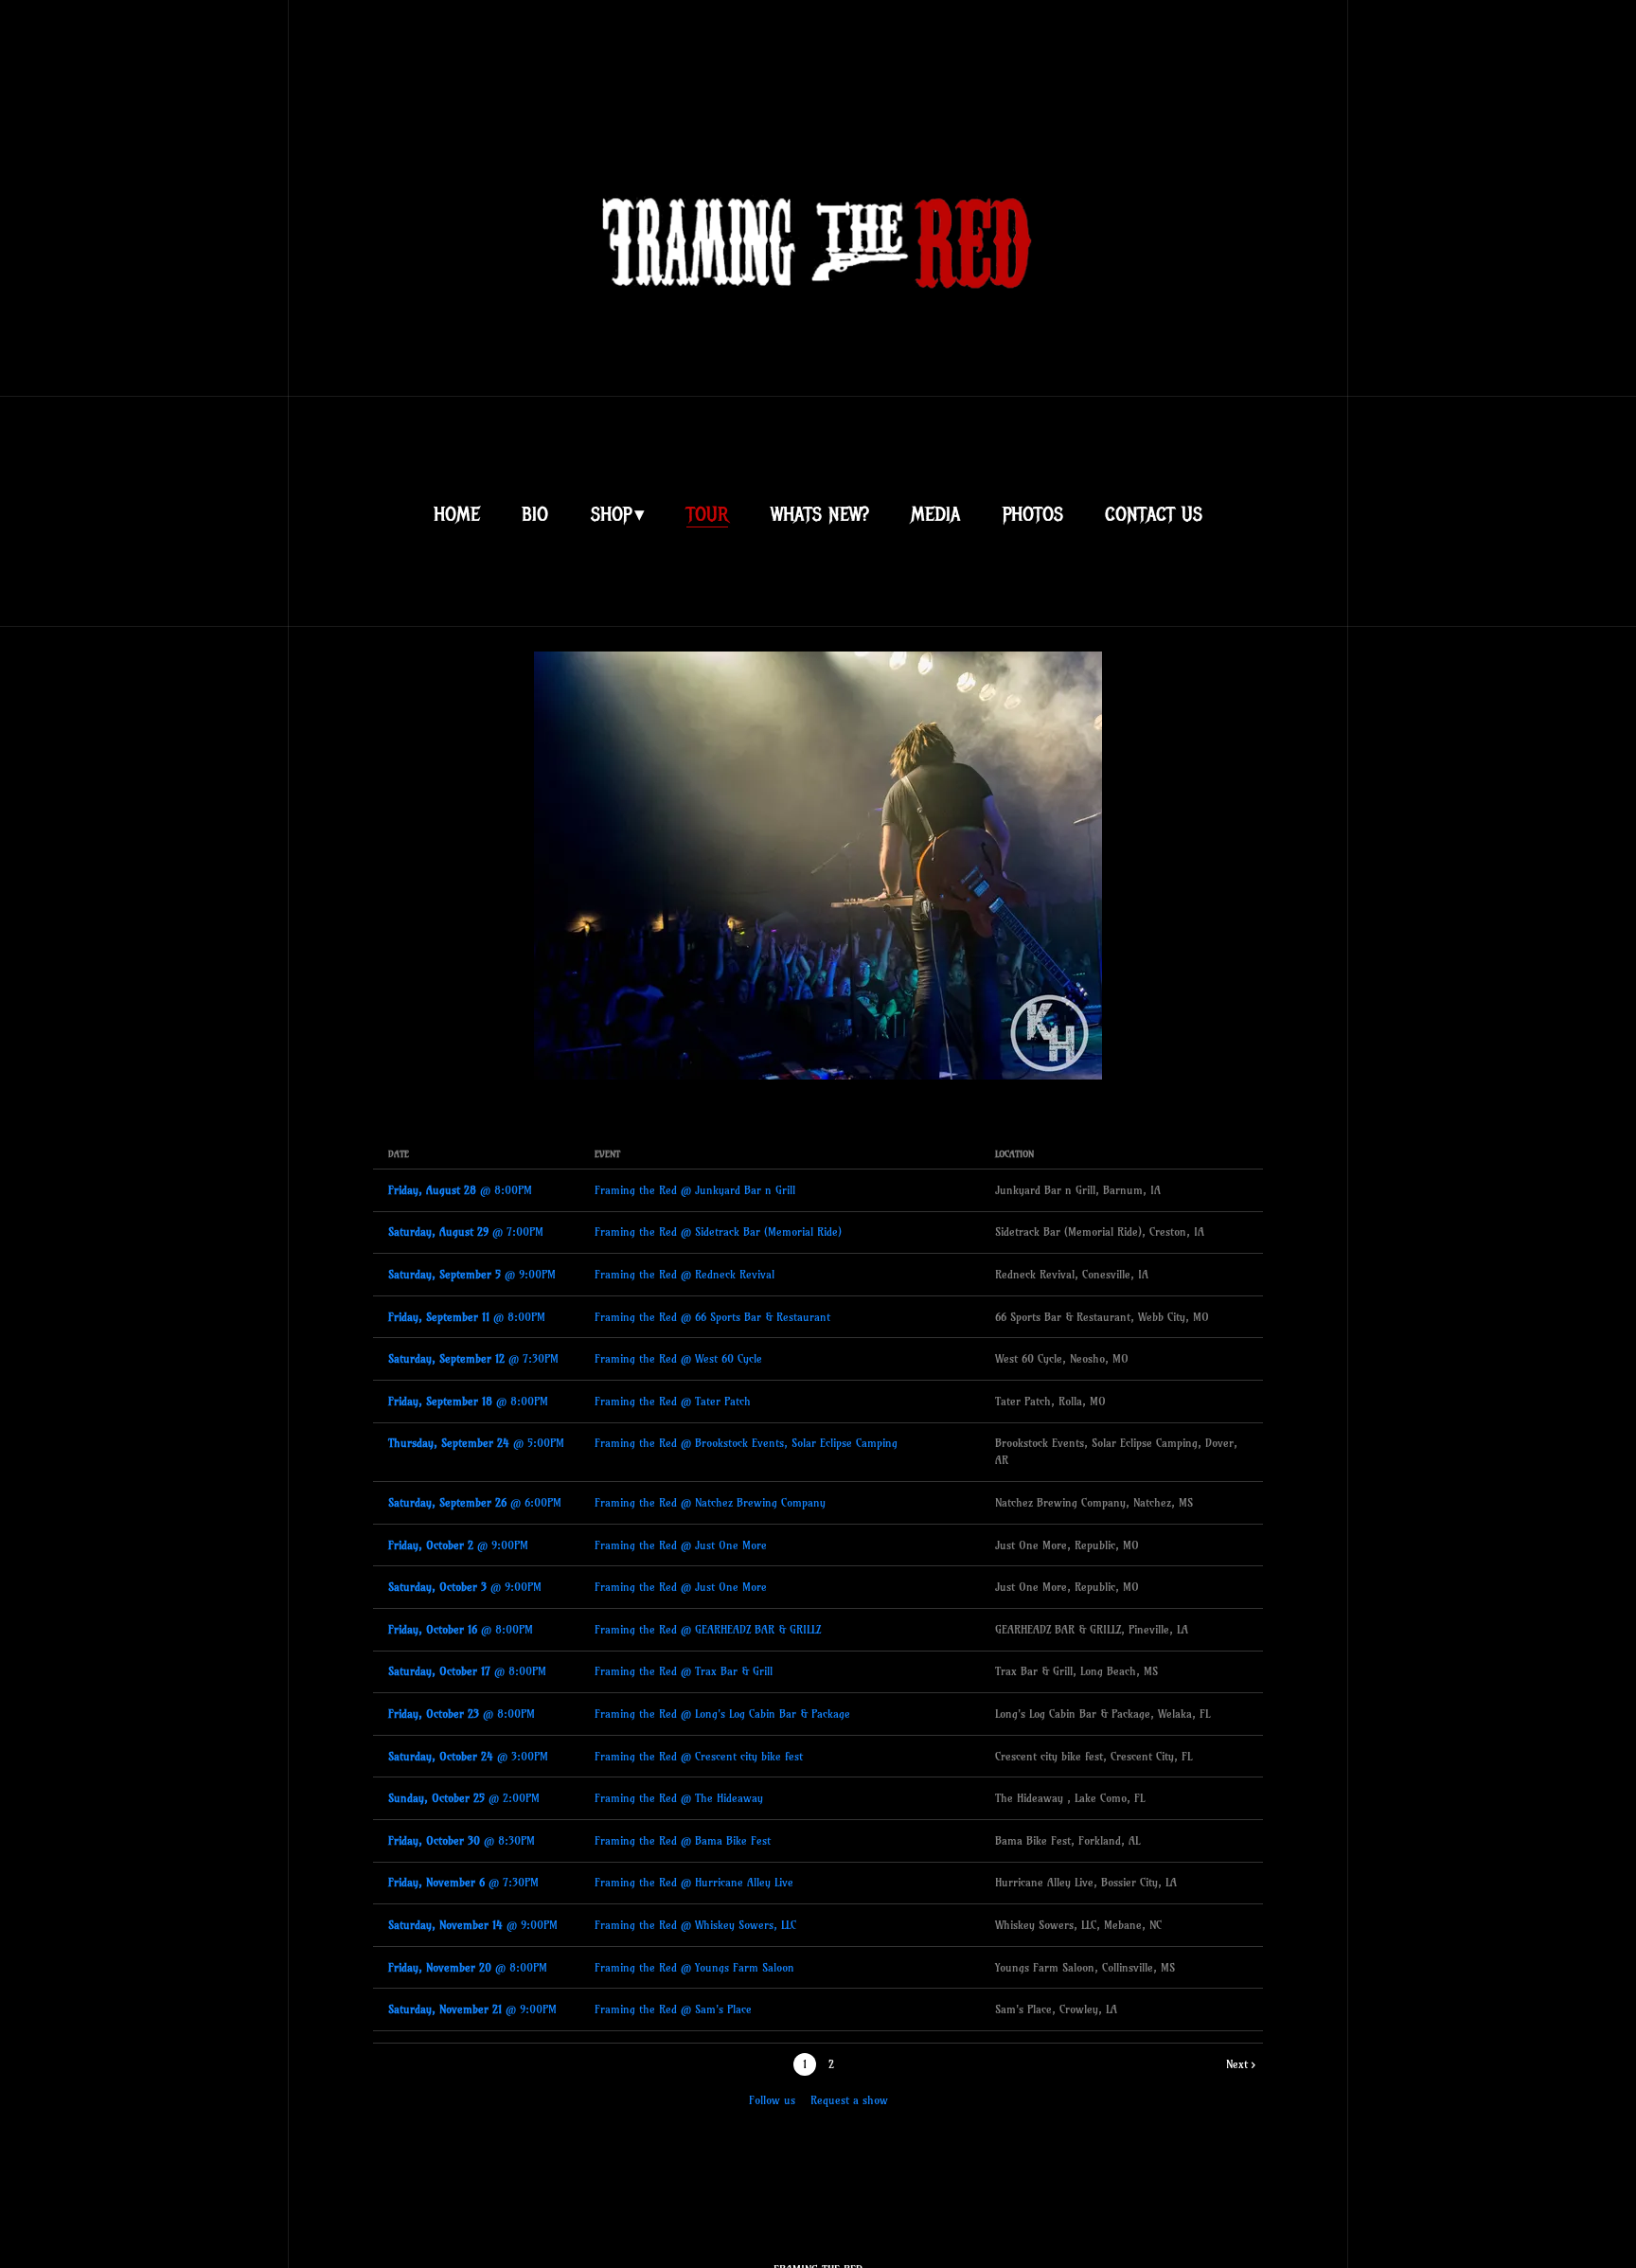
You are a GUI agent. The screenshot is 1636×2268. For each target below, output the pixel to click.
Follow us (772, 2100)
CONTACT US (1154, 514)
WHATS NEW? (820, 514)
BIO (535, 514)
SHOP (611, 514)
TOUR (707, 514)
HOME (457, 514)
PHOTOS (1033, 514)
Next (1237, 2064)
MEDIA (935, 514)
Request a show (849, 2100)
